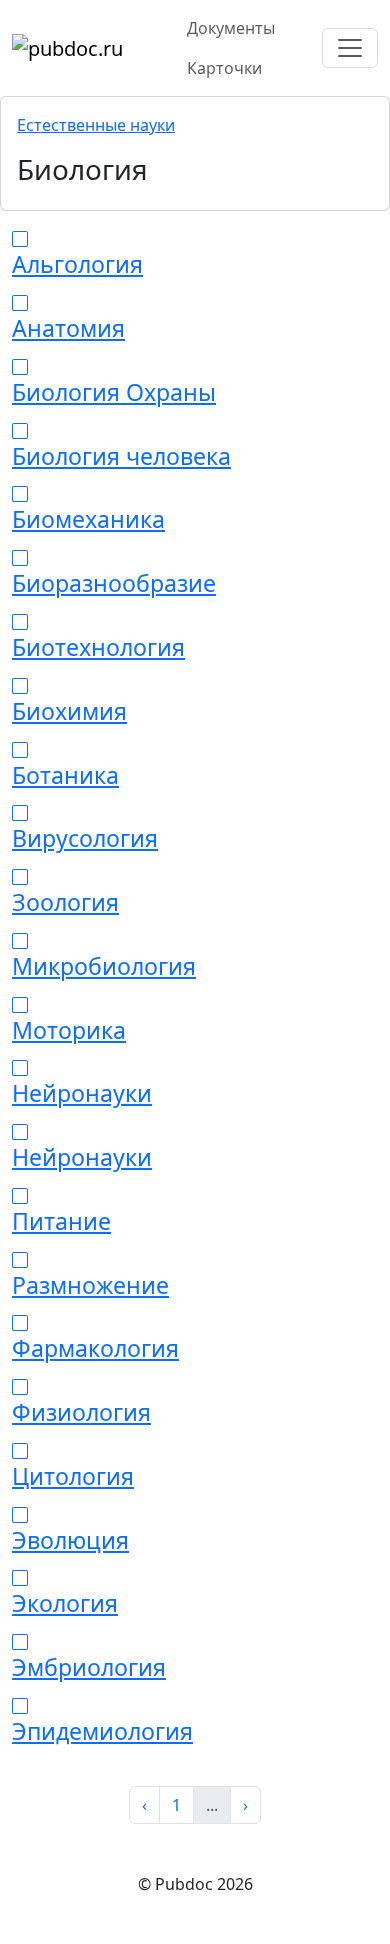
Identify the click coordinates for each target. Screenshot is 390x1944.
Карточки (224, 68)
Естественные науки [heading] (96, 125)
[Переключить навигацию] (350, 48)
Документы (231, 28)
